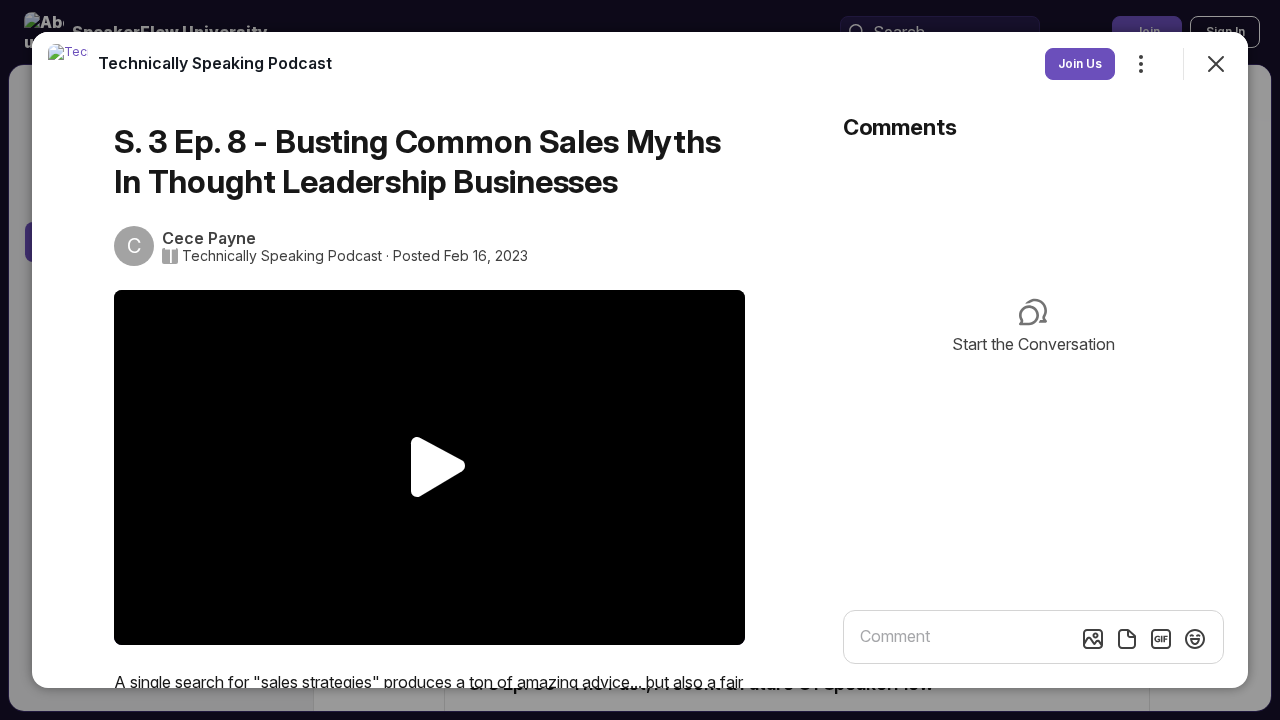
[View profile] (68, 64)
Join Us (1080, 63)
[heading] (215, 63)
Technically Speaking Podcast (282, 256)
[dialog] (640, 360)
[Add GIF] (1161, 639)
